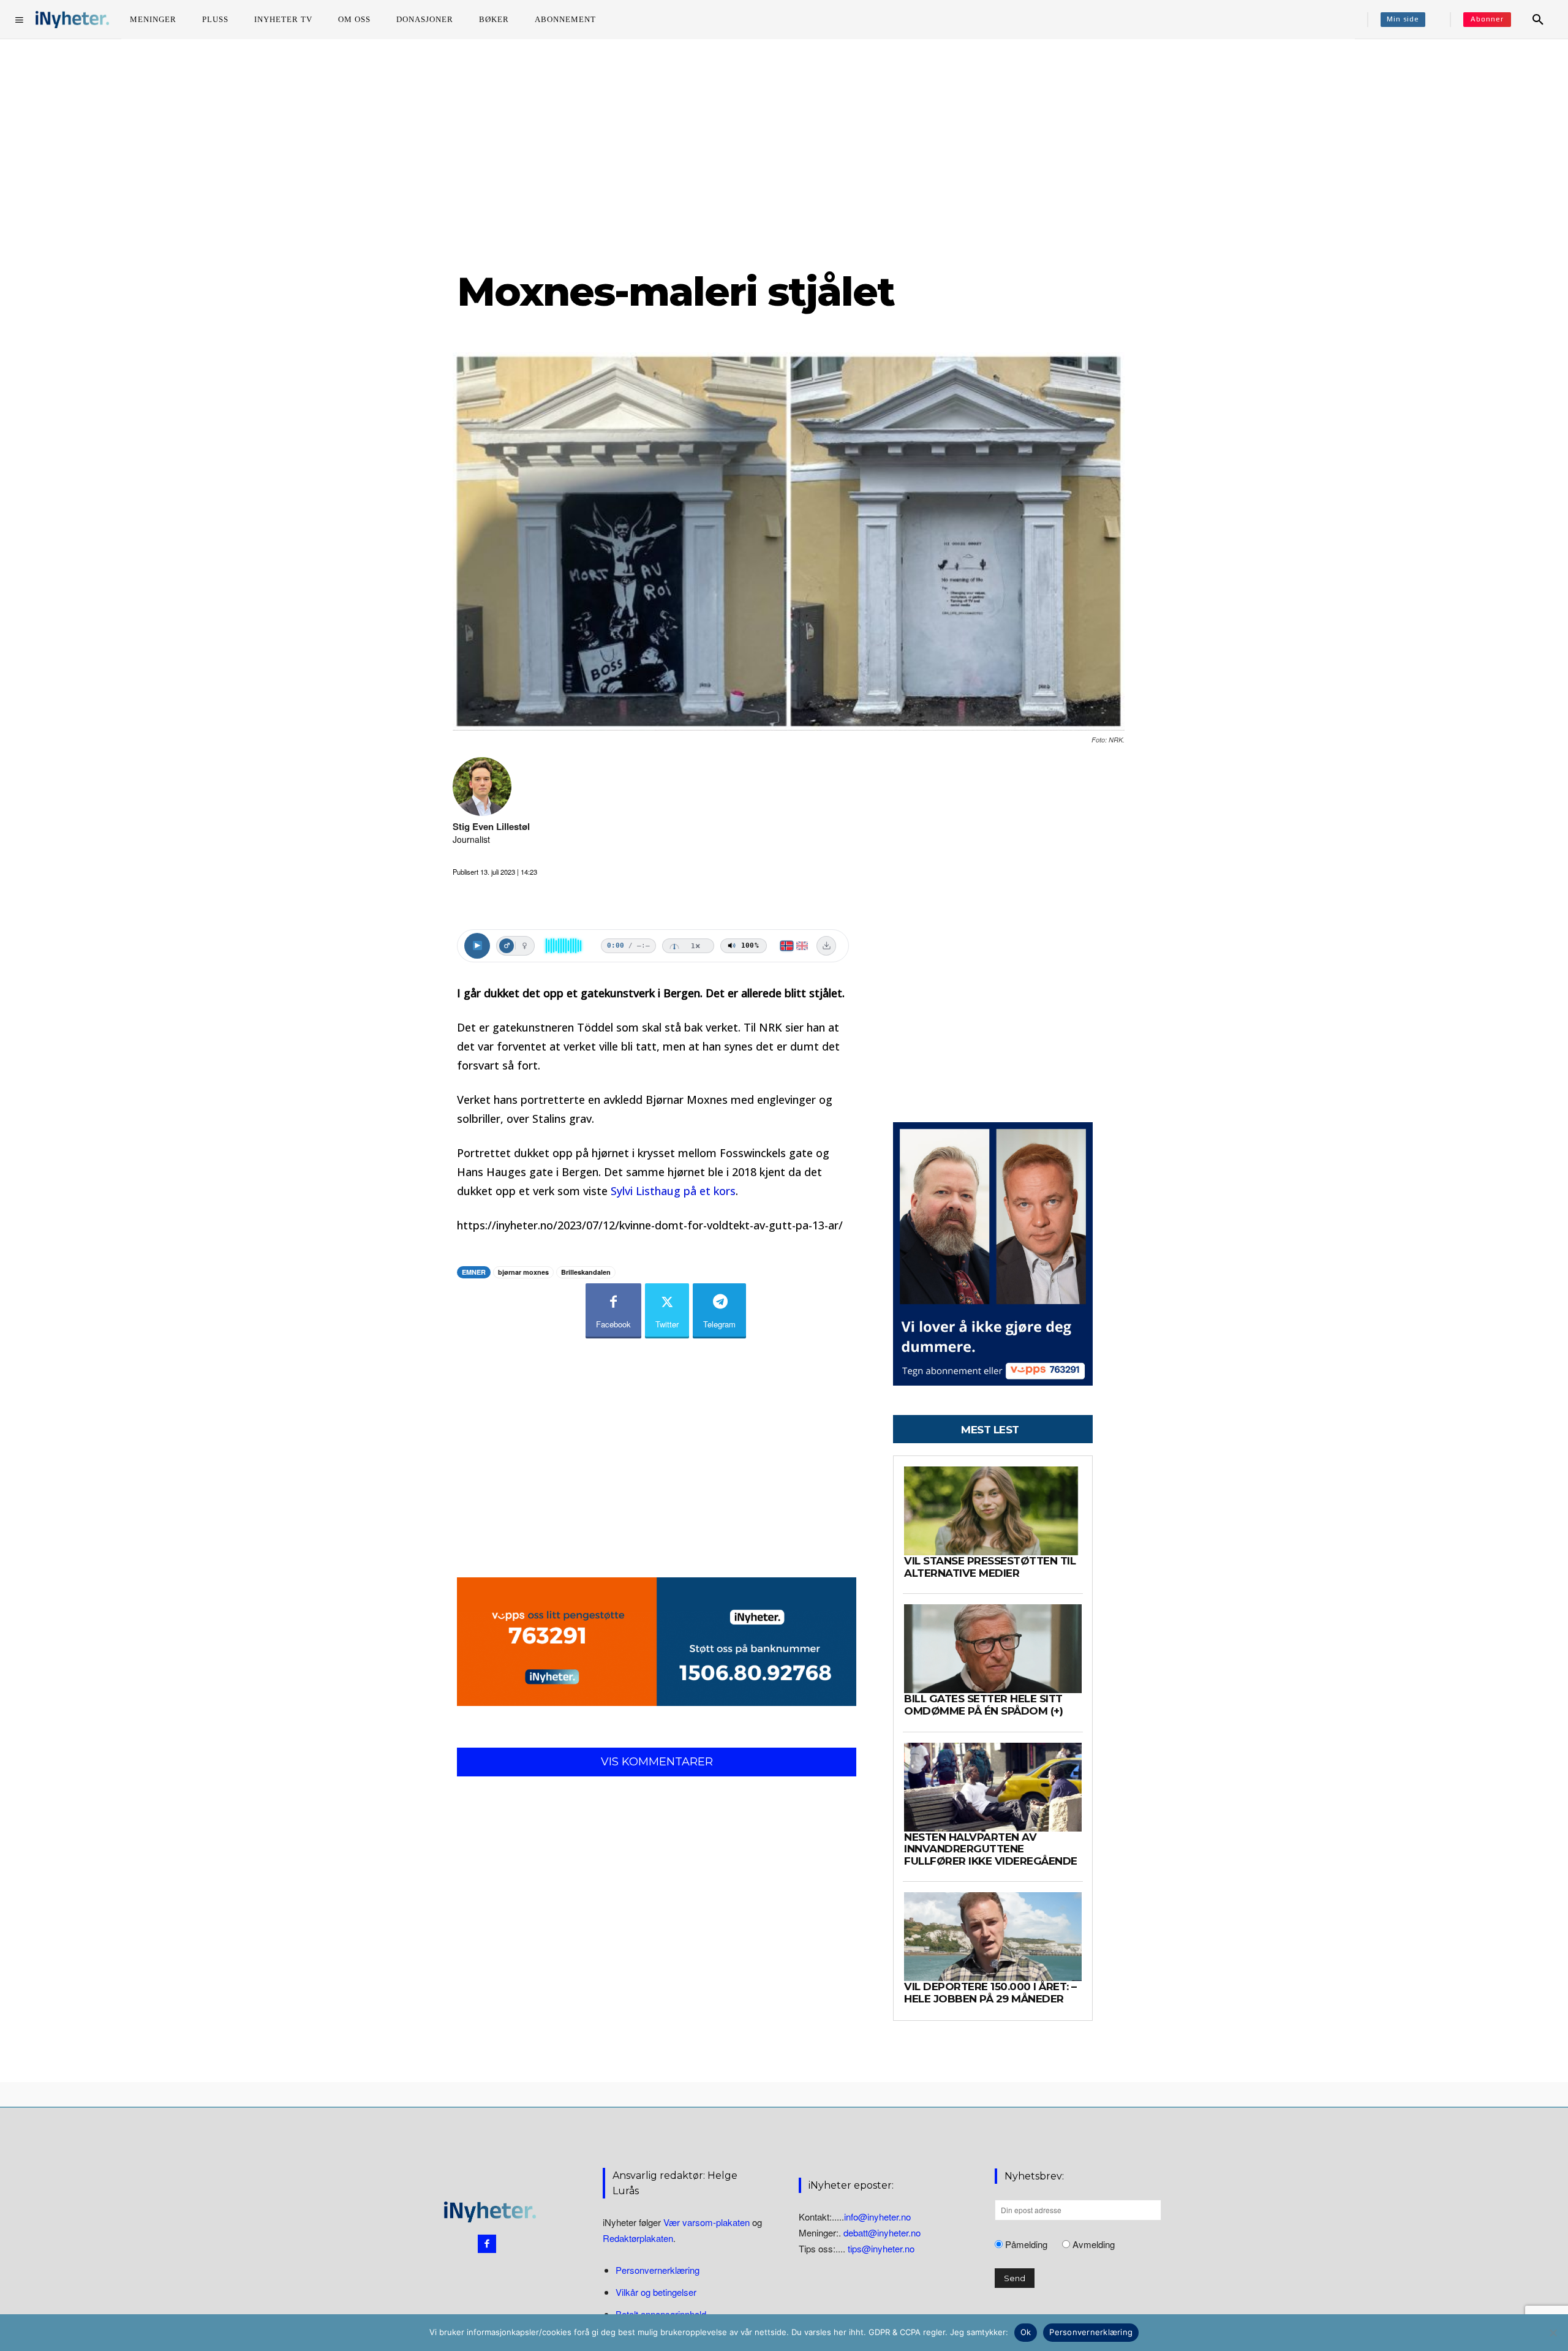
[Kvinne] (524, 946)
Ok (1026, 2332)
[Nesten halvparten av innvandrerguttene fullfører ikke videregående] (993, 1787)
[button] (1538, 20)
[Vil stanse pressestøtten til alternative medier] (993, 1511)
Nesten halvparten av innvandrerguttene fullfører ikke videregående (991, 1849)
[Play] (477, 946)
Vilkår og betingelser (656, 2293)
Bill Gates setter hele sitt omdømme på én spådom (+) (983, 1705)
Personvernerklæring (658, 2270)
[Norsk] (787, 946)
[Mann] (507, 946)
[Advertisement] (784, 153)
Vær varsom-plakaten (707, 2222)
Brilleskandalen (586, 1272)
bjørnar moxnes (523, 1272)
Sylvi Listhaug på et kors (673, 1191)
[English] (802, 946)
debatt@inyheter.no (882, 2232)
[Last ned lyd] (826, 946)
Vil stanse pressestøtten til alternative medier (990, 1567)
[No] (1553, 2333)
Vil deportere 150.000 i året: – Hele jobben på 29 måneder (990, 1993)
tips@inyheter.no (881, 2248)
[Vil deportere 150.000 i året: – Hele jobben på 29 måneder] (993, 1937)
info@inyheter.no (877, 2217)
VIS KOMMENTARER (657, 1762)
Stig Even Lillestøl (491, 827)
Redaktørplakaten (638, 2238)
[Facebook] (487, 2244)
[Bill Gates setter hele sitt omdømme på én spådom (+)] (993, 1649)
